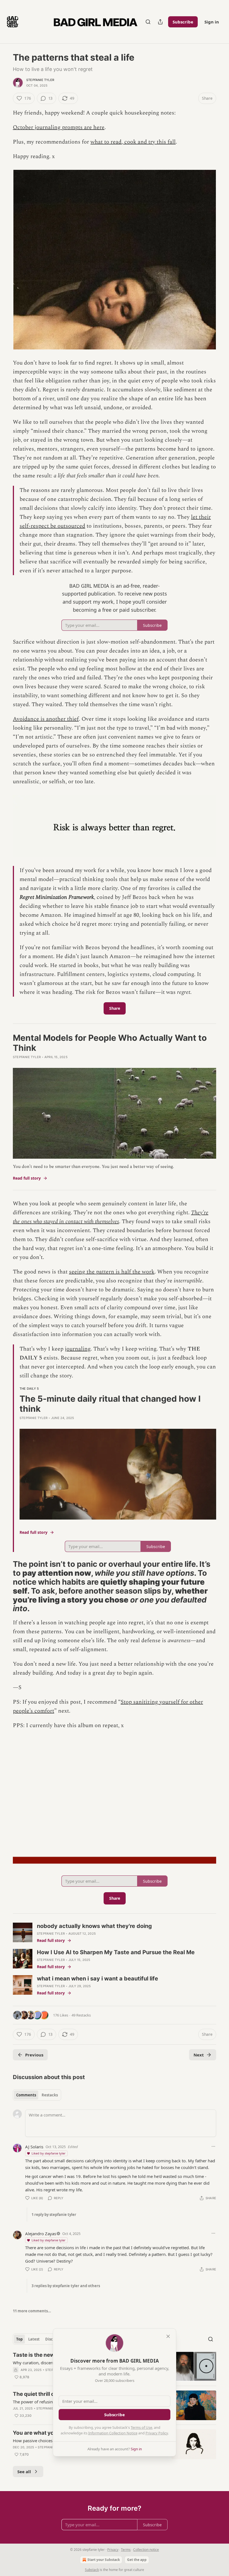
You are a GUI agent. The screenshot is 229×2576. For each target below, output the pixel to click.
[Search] (148, 22)
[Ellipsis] (213, 2146)
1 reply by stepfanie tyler (54, 2215)
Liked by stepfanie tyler (49, 2153)
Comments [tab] (26, 2095)
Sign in (212, 22)
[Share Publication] (160, 22)
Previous (34, 2055)
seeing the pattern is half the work (112, 1272)
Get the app (137, 2560)
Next (199, 2055)
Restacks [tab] (50, 2095)
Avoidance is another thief (46, 719)
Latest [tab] (34, 2339)
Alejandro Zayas (41, 2234)
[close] (168, 2336)
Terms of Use (141, 2427)
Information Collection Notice (113, 2433)
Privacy (113, 2550)
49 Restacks (81, 2015)
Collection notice (146, 2550)
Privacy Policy (157, 2433)
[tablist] (37, 2095)
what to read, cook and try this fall (133, 142)
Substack (92, 2570)
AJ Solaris (34, 2147)
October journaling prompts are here (59, 127)
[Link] (5, 1587)
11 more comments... (32, 2311)
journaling (78, 1349)
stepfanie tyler (40, 80)
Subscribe (183, 22)
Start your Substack (104, 2560)
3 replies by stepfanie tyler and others (66, 2286)
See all (24, 2472)
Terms (126, 2550)
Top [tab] (19, 2339)
